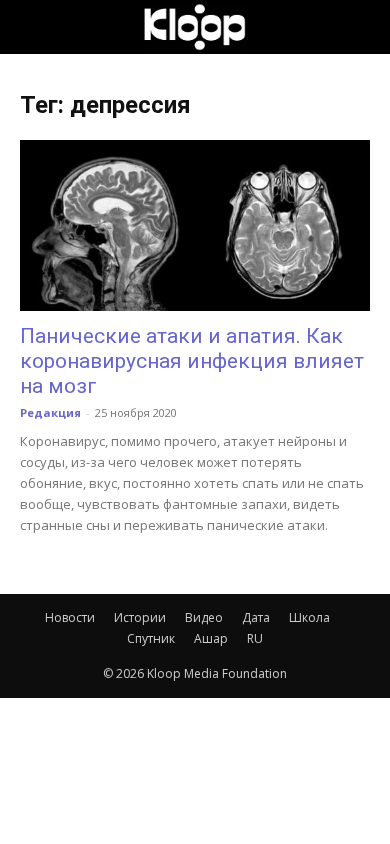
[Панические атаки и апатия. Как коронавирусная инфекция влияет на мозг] (195, 225)
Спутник (151, 638)
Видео (204, 617)
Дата (256, 617)
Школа (309, 617)
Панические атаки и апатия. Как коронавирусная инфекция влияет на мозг (192, 361)
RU (255, 638)
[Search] (362, 27)
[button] (34, 27)
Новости (70, 617)
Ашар (211, 638)
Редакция (50, 412)
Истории (140, 617)
